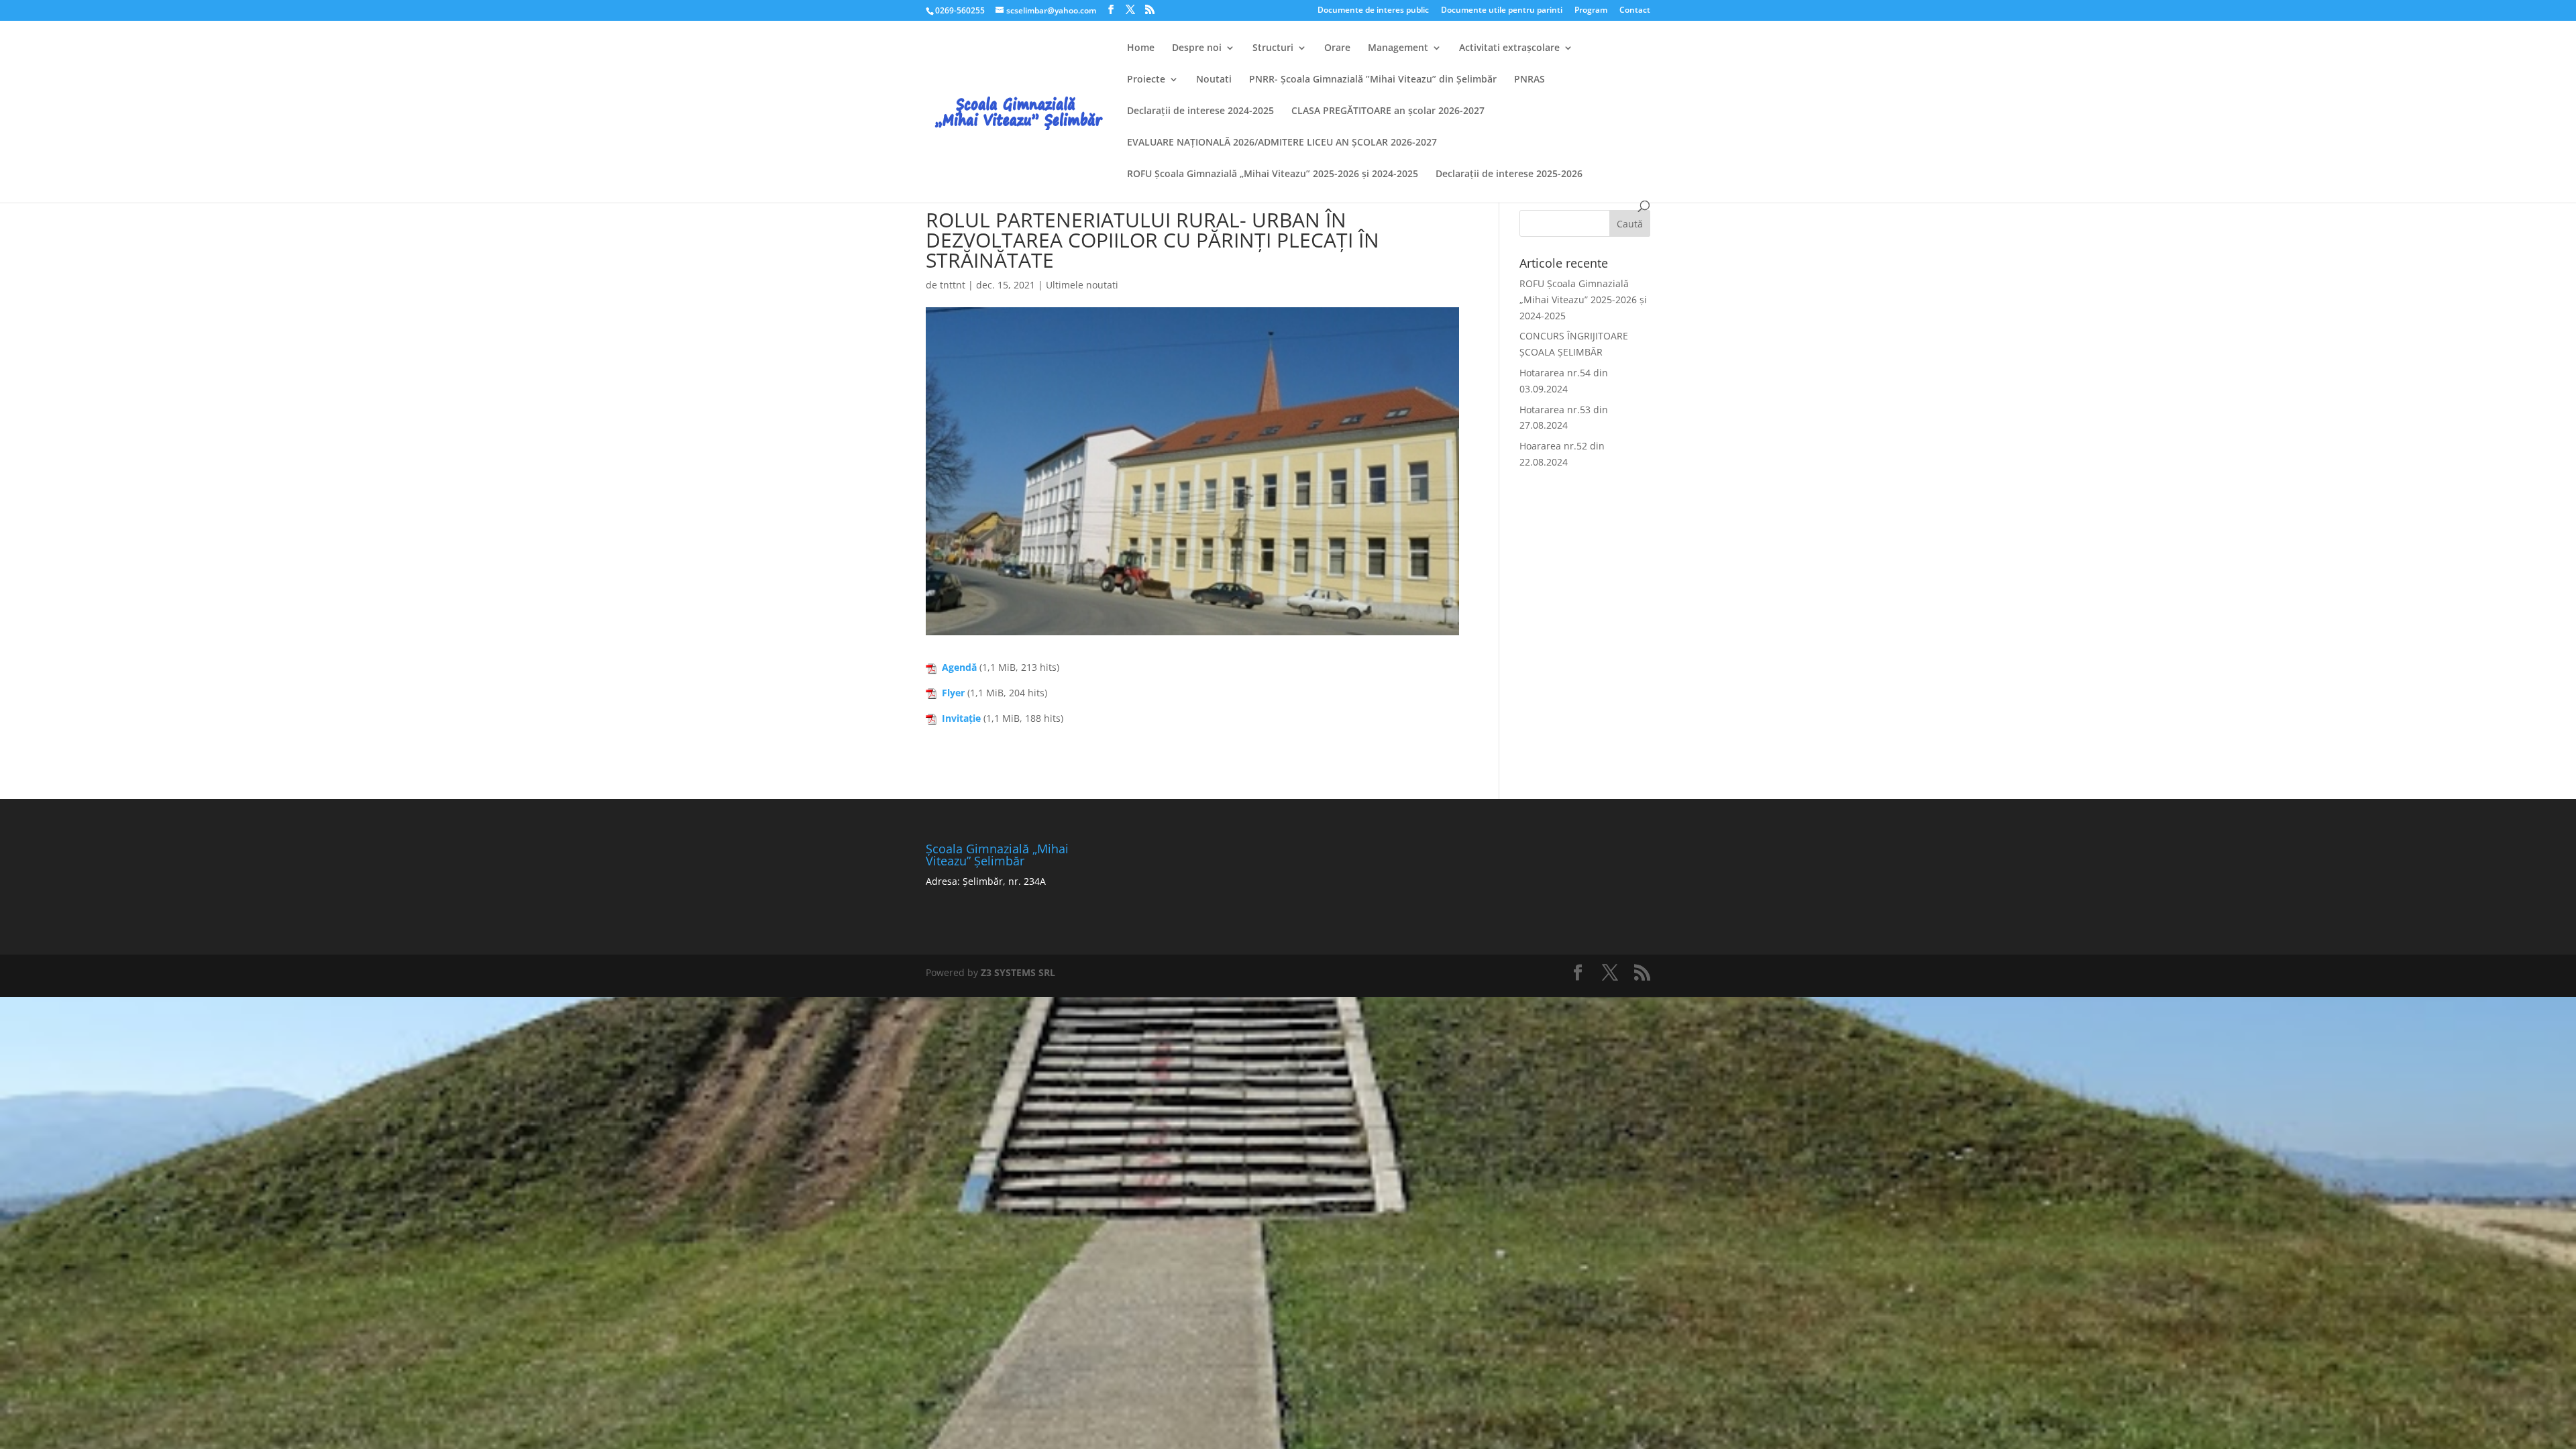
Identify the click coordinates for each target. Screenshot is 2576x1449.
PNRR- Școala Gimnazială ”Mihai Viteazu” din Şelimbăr (1373, 80)
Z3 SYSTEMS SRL (1018, 972)
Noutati (1214, 80)
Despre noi (1197, 48)
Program (1591, 11)
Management (1398, 48)
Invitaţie (961, 718)
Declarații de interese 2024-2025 (1200, 111)
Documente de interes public (1373, 11)
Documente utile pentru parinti (1502, 11)
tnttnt (953, 285)
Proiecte (1146, 80)
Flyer (953, 693)
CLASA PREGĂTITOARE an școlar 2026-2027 (1388, 111)
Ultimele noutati (1082, 285)
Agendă (959, 667)
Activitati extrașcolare (1509, 48)
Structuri (1273, 48)
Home (1141, 48)
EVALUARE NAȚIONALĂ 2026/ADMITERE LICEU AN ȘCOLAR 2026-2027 (1282, 143)
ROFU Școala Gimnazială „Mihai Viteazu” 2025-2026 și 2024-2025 (1273, 174)
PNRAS (1529, 80)
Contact (1635, 11)
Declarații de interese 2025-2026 (1509, 174)
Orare (1337, 48)
